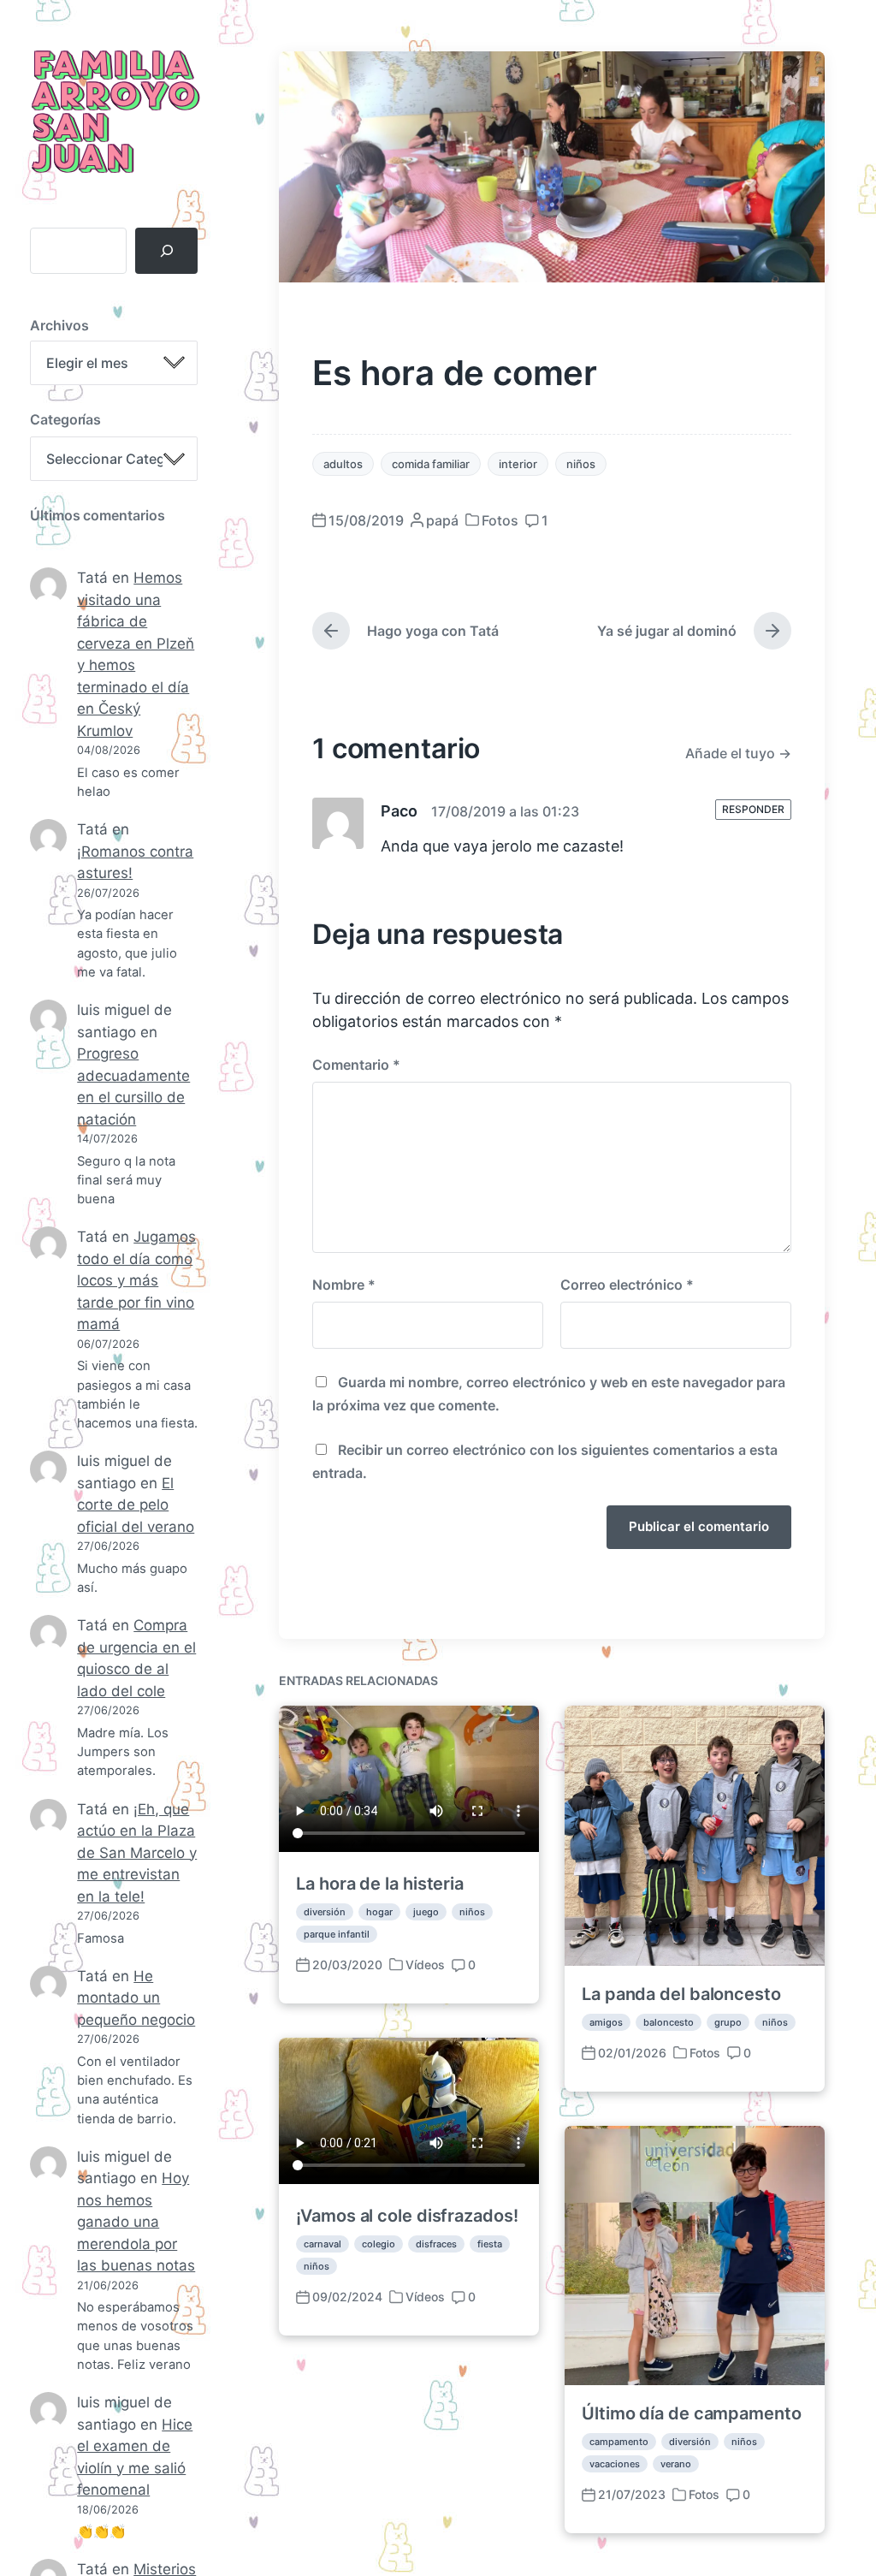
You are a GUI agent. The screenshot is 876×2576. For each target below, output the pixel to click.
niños (581, 464)
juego (426, 1912)
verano (676, 2464)
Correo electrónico (627, 1285)
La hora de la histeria (380, 1884)
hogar (379, 1912)
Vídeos (425, 1965)
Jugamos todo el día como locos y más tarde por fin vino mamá (136, 1280)
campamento (619, 2442)
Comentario (356, 1065)
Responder (753, 809)
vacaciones (615, 2464)
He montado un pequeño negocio (136, 1998)
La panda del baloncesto (681, 1994)
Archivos (59, 325)
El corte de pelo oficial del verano (136, 1505)
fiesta (490, 2244)
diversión (325, 1912)
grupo (728, 2022)
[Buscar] (166, 251)
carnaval (323, 2244)
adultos (343, 464)
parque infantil (337, 1934)
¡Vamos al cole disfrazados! (407, 2216)
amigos (606, 2022)
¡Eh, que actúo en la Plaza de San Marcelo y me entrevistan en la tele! (137, 1853)
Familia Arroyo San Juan (113, 113)
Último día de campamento (692, 2413)
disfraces (436, 2244)
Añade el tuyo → (738, 753)
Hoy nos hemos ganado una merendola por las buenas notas (136, 2222)
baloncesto (669, 2022)
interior (518, 464)
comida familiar (431, 464)
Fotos (500, 520)
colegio (379, 2244)
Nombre (344, 1285)
